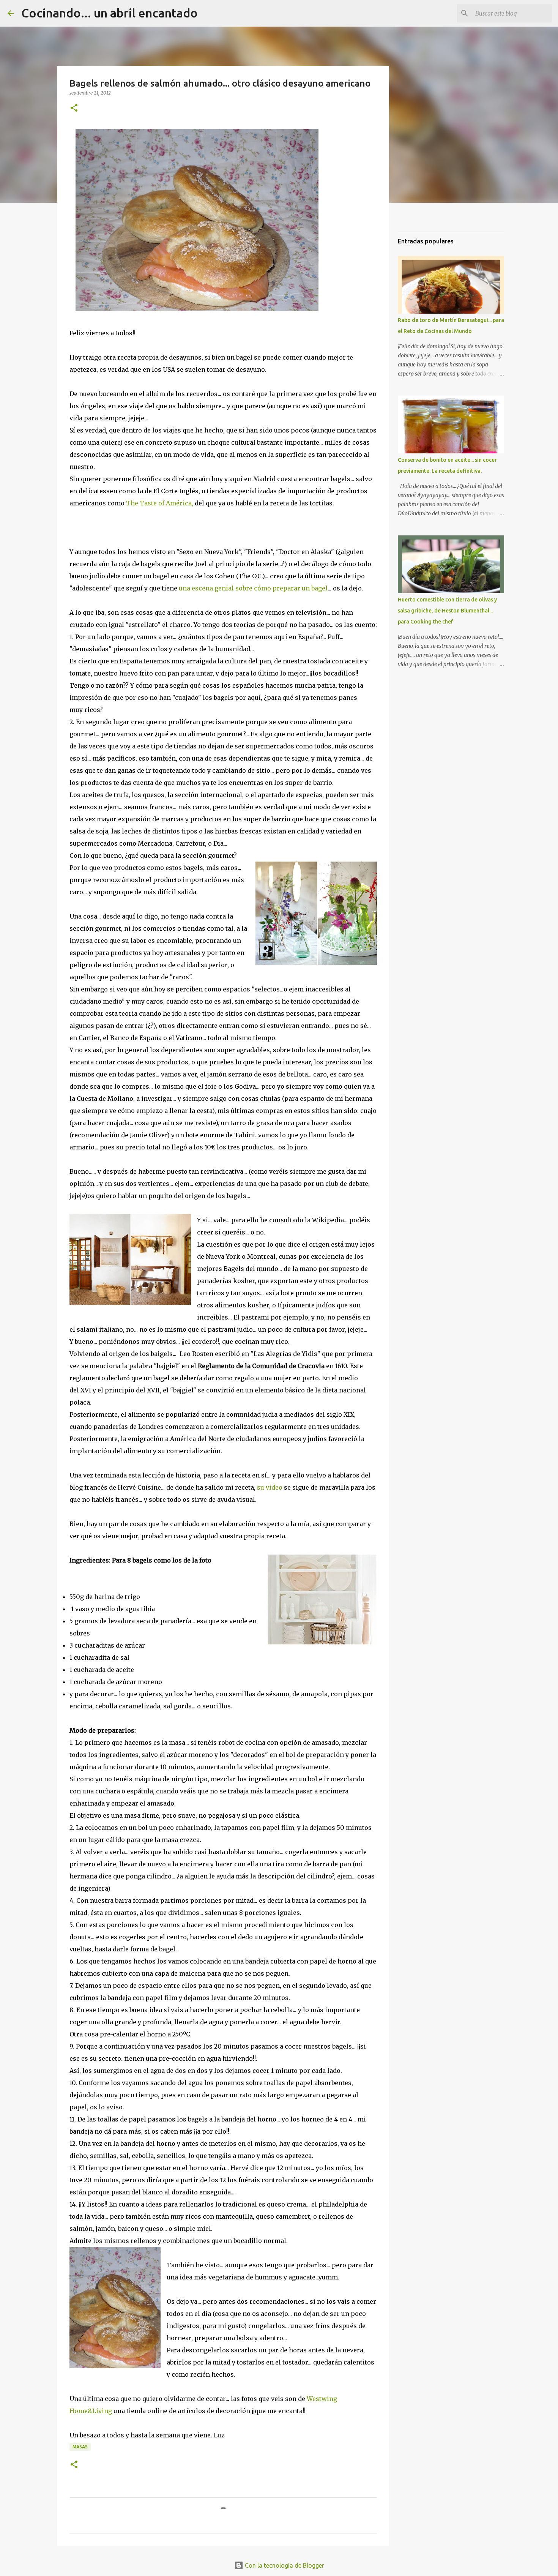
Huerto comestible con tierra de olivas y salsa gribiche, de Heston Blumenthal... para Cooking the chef (447, 611)
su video (270, 1487)
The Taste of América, (160, 503)
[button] (74, 108)
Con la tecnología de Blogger (284, 2565)
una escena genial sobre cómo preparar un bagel (253, 588)
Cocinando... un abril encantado (110, 13)
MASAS (80, 2447)
